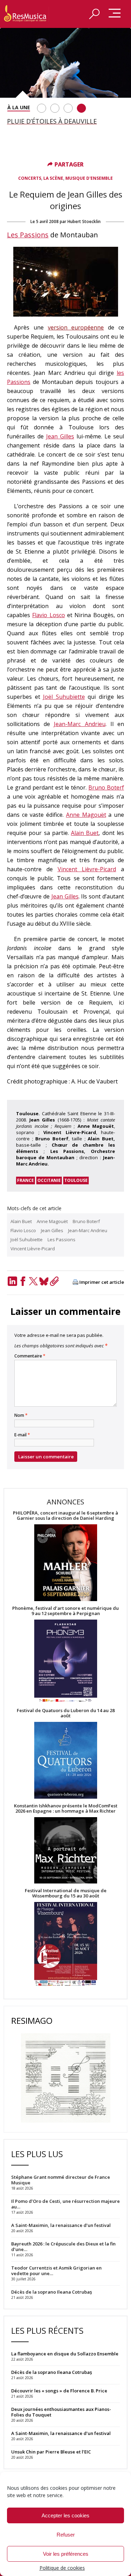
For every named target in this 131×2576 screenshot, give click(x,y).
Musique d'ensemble (89, 178)
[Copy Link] (54, 1281)
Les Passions (28, 235)
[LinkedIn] (12, 1281)
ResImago (32, 2020)
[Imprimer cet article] (75, 1283)
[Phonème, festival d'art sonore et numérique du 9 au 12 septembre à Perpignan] (65, 1662)
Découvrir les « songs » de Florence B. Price (60, 2391)
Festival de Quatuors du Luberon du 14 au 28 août (66, 1713)
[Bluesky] (44, 1281)
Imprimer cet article (102, 1282)
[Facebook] (23, 1281)
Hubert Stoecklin (84, 221)
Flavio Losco (48, 615)
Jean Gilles (60, 436)
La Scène (53, 178)
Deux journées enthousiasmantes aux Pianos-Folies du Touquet (61, 2412)
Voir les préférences (66, 2554)
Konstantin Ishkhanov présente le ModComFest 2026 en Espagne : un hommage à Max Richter (66, 1808)
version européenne (76, 327)
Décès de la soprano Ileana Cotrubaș (52, 2372)
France (26, 1180)
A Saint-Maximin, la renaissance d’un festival (61, 2433)
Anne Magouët (86, 815)
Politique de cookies (62, 2568)
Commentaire (30, 1356)
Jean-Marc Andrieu (79, 724)
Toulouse (76, 1180)
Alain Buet (85, 833)
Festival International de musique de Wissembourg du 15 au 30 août (66, 1893)
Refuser (66, 2535)
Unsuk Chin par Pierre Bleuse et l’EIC (51, 2452)
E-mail (22, 1435)
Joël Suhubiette (64, 697)
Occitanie (49, 1180)
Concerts (30, 178)
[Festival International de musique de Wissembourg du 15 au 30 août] (65, 1944)
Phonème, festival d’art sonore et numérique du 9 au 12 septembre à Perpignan (65, 1611)
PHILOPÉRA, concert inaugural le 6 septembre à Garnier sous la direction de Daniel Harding (65, 1516)
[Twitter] (33, 1281)
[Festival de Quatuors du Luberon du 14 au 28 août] (65, 1761)
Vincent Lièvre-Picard (87, 869)
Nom (21, 1415)
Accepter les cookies (65, 2515)
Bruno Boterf (106, 787)
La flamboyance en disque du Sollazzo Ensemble (65, 2354)
